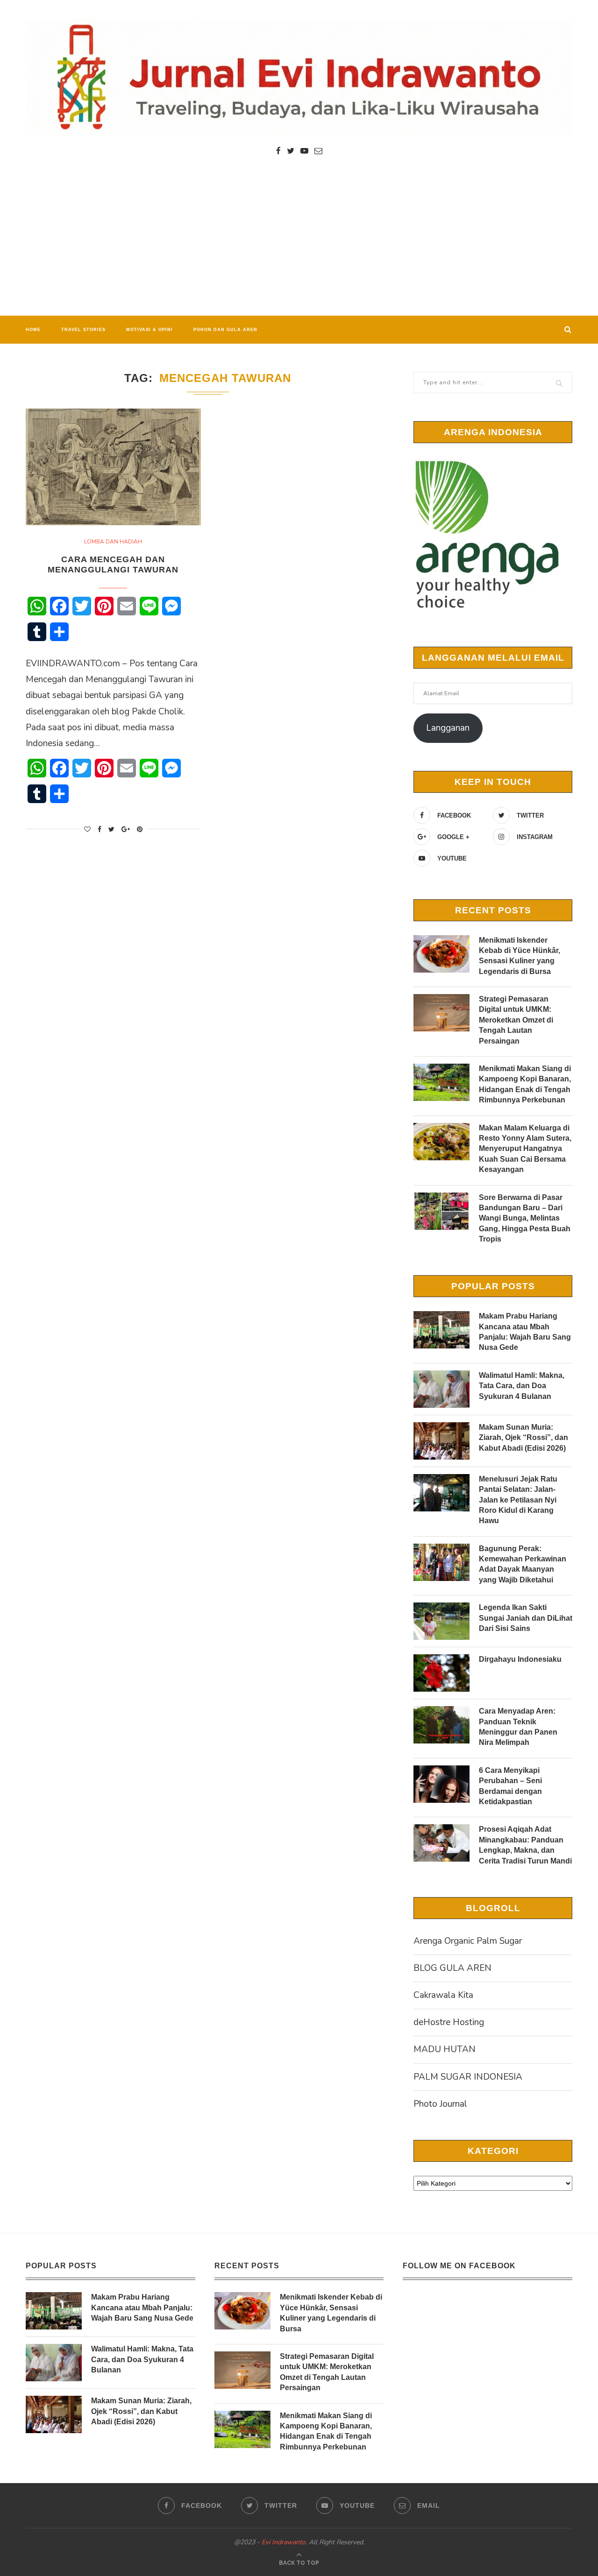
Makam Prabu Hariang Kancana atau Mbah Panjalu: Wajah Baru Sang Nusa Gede (525, 1332)
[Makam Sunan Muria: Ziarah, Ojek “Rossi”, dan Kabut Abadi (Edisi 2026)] (441, 1441)
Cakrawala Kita (443, 1995)
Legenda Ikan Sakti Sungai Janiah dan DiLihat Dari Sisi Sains (526, 1618)
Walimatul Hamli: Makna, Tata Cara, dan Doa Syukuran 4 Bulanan (522, 1386)
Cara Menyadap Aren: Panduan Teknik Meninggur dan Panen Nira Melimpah (518, 1727)
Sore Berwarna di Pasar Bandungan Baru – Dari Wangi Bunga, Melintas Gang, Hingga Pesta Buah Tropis (525, 1218)
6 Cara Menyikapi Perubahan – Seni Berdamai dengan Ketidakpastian (510, 1786)
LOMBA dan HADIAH (113, 542)
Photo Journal (440, 2104)
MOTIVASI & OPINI (149, 330)
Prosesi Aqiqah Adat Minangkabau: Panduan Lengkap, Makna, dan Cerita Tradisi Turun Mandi (525, 1845)
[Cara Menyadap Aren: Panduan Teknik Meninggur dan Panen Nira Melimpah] (441, 1725)
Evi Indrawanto (284, 2542)
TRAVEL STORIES (83, 330)
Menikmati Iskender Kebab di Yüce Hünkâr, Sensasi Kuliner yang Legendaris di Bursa (520, 956)
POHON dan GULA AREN (225, 330)
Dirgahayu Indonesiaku (520, 1659)
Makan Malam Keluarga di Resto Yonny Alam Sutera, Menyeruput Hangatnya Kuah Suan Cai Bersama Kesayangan (525, 1149)
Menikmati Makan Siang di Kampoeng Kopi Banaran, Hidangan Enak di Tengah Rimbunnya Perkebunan (525, 1084)
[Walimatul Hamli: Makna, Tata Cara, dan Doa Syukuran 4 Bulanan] (441, 1389)
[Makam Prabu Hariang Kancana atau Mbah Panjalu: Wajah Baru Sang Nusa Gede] (441, 1330)
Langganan (448, 728)
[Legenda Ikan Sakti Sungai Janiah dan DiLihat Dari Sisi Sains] (441, 1621)
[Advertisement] (299, 246)
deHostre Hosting (449, 2022)
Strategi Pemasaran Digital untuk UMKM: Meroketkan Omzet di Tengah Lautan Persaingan (516, 1020)
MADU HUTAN (445, 2049)
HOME (33, 330)
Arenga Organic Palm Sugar (468, 1941)
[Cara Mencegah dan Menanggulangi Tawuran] (113, 467)
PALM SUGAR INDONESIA (468, 2077)
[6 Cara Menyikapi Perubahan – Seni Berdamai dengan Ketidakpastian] (441, 1784)
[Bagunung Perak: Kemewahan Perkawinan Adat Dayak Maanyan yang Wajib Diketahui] (441, 1562)
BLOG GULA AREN (452, 1968)
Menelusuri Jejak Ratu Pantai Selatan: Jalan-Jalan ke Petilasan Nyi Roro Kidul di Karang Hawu (518, 1500)
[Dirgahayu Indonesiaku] (441, 1673)
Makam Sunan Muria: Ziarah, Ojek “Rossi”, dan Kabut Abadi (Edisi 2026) (523, 1438)
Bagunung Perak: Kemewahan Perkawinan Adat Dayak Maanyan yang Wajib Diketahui (523, 1564)
